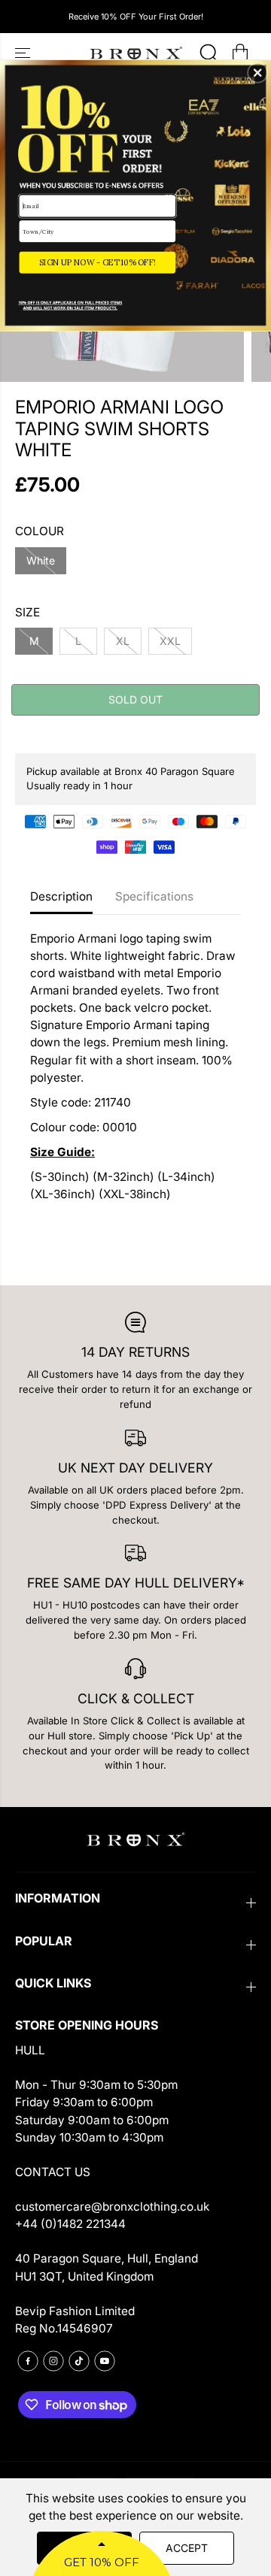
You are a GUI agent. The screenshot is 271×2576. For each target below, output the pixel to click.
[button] (257, 73)
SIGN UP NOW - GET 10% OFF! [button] (97, 262)
